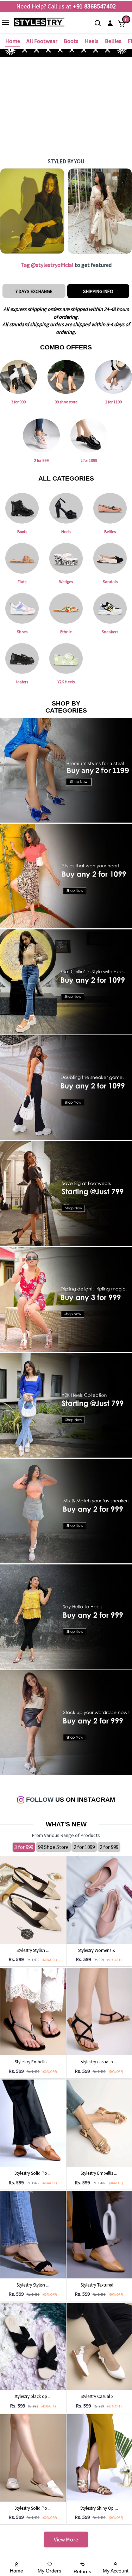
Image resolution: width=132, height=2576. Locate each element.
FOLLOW (39, 1800)
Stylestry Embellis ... (33, 2062)
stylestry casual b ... (99, 2062)
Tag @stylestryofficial (47, 265)
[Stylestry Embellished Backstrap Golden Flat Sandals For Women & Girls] (99, 2123)
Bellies (113, 41)
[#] (33, 211)
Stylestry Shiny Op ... (99, 2508)
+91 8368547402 (94, 6)
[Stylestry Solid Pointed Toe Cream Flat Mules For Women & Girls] (33, 2457)
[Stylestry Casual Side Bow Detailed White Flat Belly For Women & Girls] (99, 2346)
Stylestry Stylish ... (33, 1950)
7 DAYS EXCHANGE (34, 291)
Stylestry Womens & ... (99, 1950)
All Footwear (42, 41)
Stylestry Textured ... (99, 2285)
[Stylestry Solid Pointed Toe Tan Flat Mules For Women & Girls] (33, 2123)
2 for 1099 (84, 1847)
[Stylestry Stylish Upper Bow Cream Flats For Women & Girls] (33, 1899)
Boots (71, 41)
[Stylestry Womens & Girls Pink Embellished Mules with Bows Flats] (99, 1899)
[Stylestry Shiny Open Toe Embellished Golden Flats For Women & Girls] (99, 2457)
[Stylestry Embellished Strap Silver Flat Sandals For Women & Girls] (33, 2011)
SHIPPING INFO (98, 291)
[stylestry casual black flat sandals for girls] (99, 2011)
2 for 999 (109, 1847)
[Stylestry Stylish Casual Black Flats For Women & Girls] (33, 2234)
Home (13, 41)
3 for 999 (24, 1847)
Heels (92, 41)
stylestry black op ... (33, 2396)
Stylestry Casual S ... (99, 2396)
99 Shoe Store (53, 1847)
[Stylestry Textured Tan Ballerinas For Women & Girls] (99, 2234)
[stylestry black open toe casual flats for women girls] (33, 2346)
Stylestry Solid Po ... (33, 2173)
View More (66, 2539)
